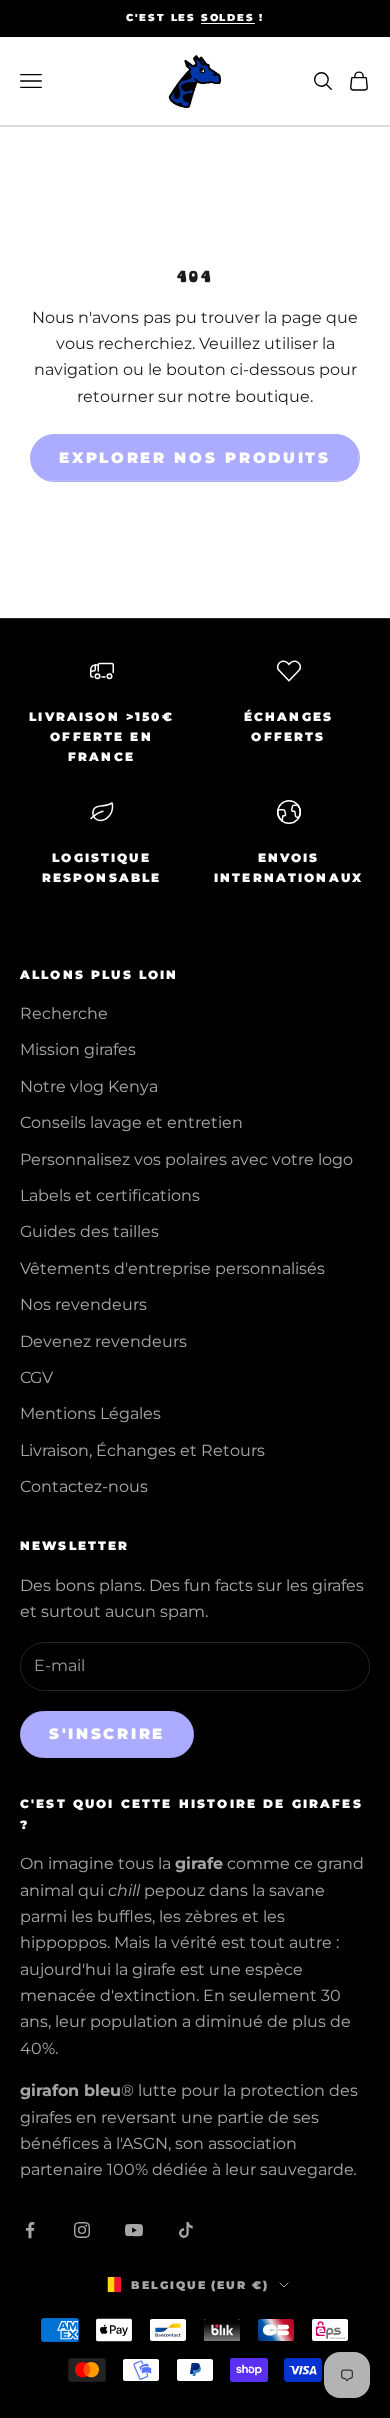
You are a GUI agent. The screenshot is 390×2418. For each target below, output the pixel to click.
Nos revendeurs (83, 1304)
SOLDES (228, 17)
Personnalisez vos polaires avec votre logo (186, 1159)
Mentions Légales (90, 1413)
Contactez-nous (84, 1486)
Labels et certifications (110, 1195)
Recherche (64, 1013)
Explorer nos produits (195, 457)
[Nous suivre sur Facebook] (30, 2230)
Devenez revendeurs (103, 1341)
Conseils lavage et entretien (131, 1122)
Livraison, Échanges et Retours (142, 1450)
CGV (36, 1377)
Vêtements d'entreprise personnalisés (172, 1268)
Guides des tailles (89, 1231)
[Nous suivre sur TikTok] (186, 2230)
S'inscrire (107, 1733)
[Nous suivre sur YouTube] (134, 2230)
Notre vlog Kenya (89, 1086)
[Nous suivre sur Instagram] (82, 2230)
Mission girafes (78, 1049)
